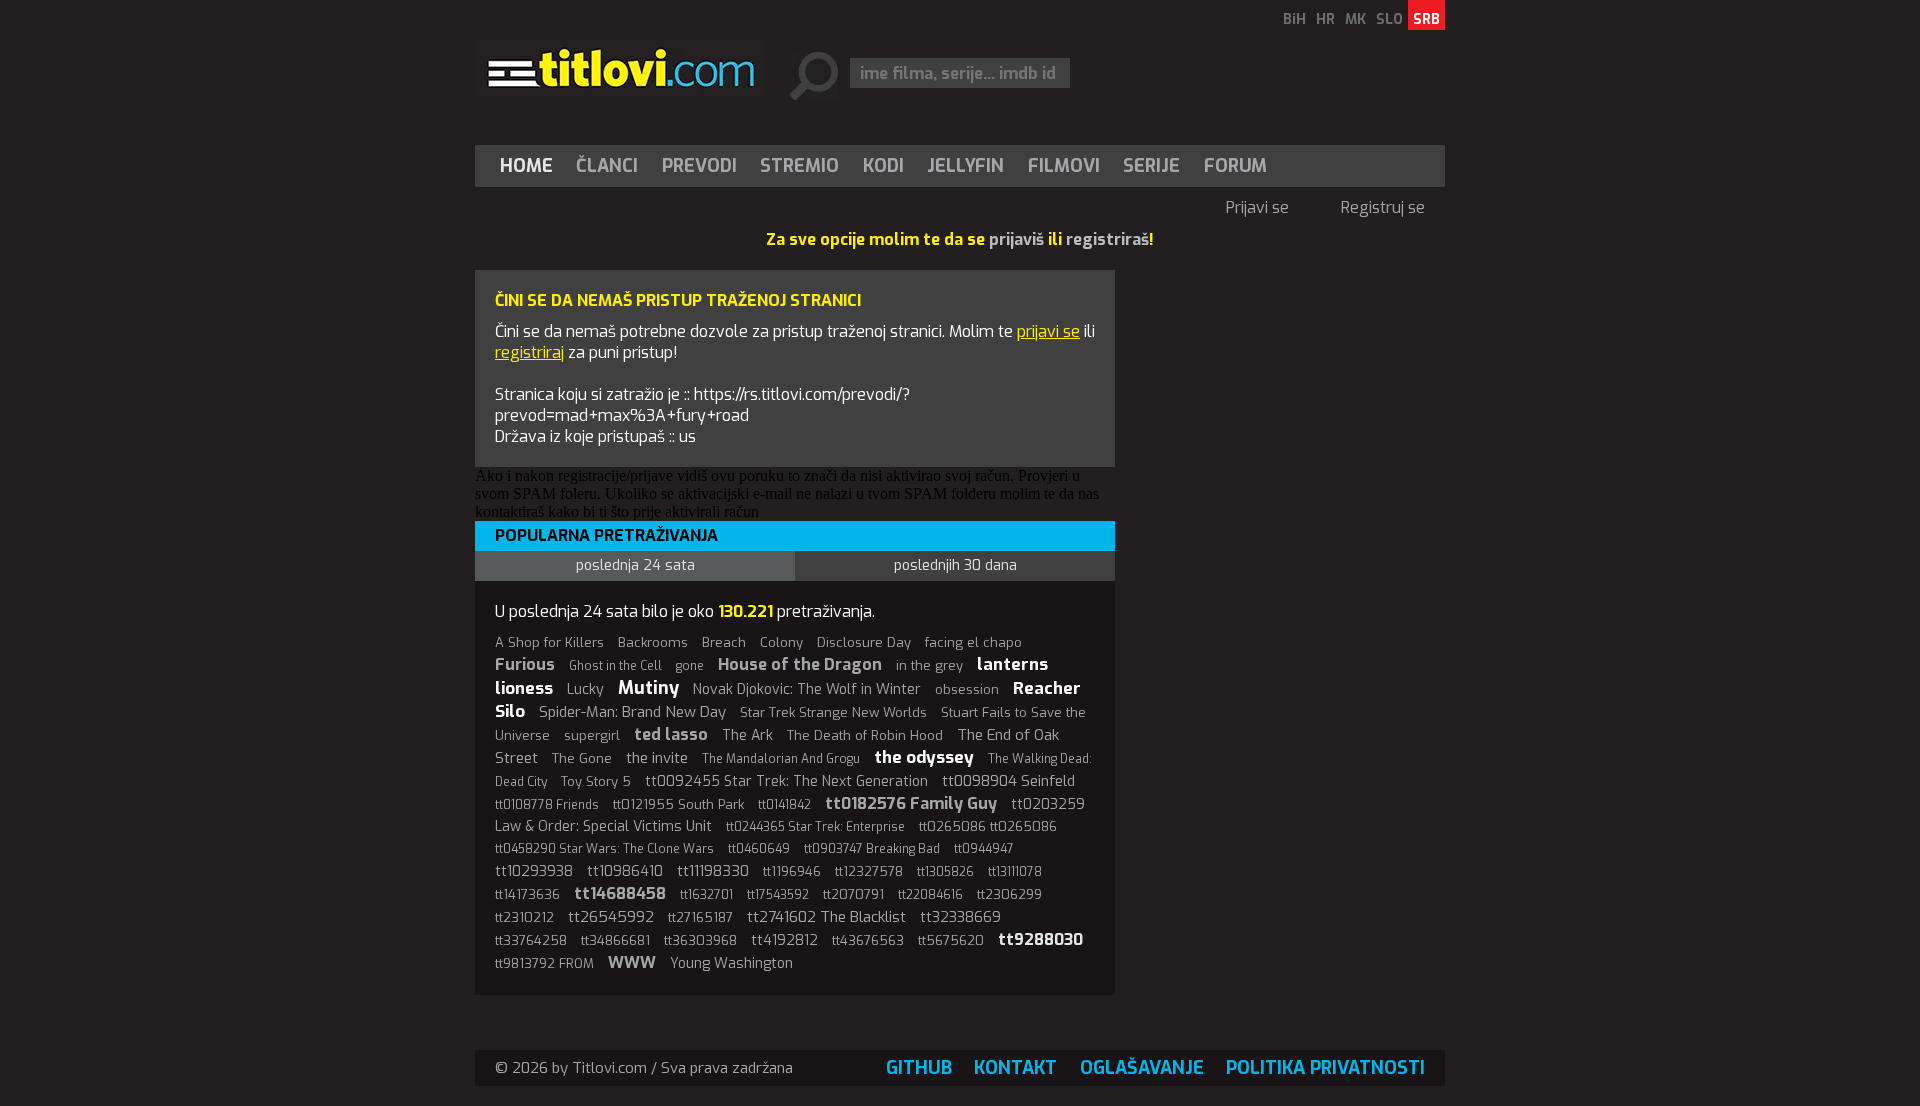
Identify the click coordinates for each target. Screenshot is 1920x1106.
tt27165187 (700, 917)
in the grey (929, 665)
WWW (632, 962)
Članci (607, 166)
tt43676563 (868, 940)
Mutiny (648, 688)
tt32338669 (960, 917)
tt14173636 (527, 894)
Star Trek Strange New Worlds (833, 712)
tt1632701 (706, 895)
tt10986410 (625, 871)
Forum (1235, 166)
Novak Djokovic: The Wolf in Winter (807, 689)
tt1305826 (945, 872)
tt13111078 (1015, 872)
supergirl (592, 735)
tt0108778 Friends (547, 805)
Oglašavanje (1142, 1068)
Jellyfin (965, 166)
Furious (525, 664)
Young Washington (731, 963)
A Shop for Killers (549, 642)
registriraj (529, 352)
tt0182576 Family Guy (911, 803)
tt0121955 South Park (678, 804)
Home (526, 166)
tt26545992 (611, 917)
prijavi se (1048, 331)
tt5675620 (951, 940)
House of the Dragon (800, 664)
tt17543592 (778, 895)
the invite (657, 758)
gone (690, 666)
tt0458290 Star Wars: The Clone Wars (604, 849)
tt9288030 (1040, 939)
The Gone (582, 758)
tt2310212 (524, 917)
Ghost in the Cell (615, 666)
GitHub (919, 1068)
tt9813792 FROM (544, 963)
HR (1325, 19)
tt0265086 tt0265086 (988, 826)
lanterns (1012, 664)
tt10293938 (534, 871)
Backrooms (653, 642)
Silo (510, 711)
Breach (724, 642)
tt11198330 (713, 871)
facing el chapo (973, 642)
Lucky (585, 689)
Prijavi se (1257, 207)
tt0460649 (759, 849)
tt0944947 (984, 849)
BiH (1294, 19)
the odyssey (924, 757)
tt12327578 (869, 871)
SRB (1426, 19)
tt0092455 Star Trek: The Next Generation (786, 781)
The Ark (747, 735)
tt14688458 (620, 893)
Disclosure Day (864, 642)
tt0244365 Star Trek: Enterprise (815, 827)
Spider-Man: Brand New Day (632, 712)
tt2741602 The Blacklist (826, 917)
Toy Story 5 (596, 781)
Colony (781, 642)
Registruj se (1383, 207)
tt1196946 (792, 871)
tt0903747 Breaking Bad (872, 849)
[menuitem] (531, 166)
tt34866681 (615, 940)
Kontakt (1015, 1068)
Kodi (883, 166)
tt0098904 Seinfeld (1008, 781)
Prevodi (699, 166)
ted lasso (671, 734)
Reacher (1047, 688)
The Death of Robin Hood (865, 735)
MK (1355, 19)
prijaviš (1016, 239)
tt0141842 (784, 805)
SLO (1389, 19)
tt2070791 (853, 894)
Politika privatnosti (1325, 1068)
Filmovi (1064, 166)
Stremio (799, 166)
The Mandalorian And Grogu (781, 759)
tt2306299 (1009, 894)
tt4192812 (784, 940)
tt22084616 (930, 895)
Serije (1151, 166)
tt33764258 (531, 940)
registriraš (1107, 239)
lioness (524, 688)
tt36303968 (700, 940)
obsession (967, 689)
